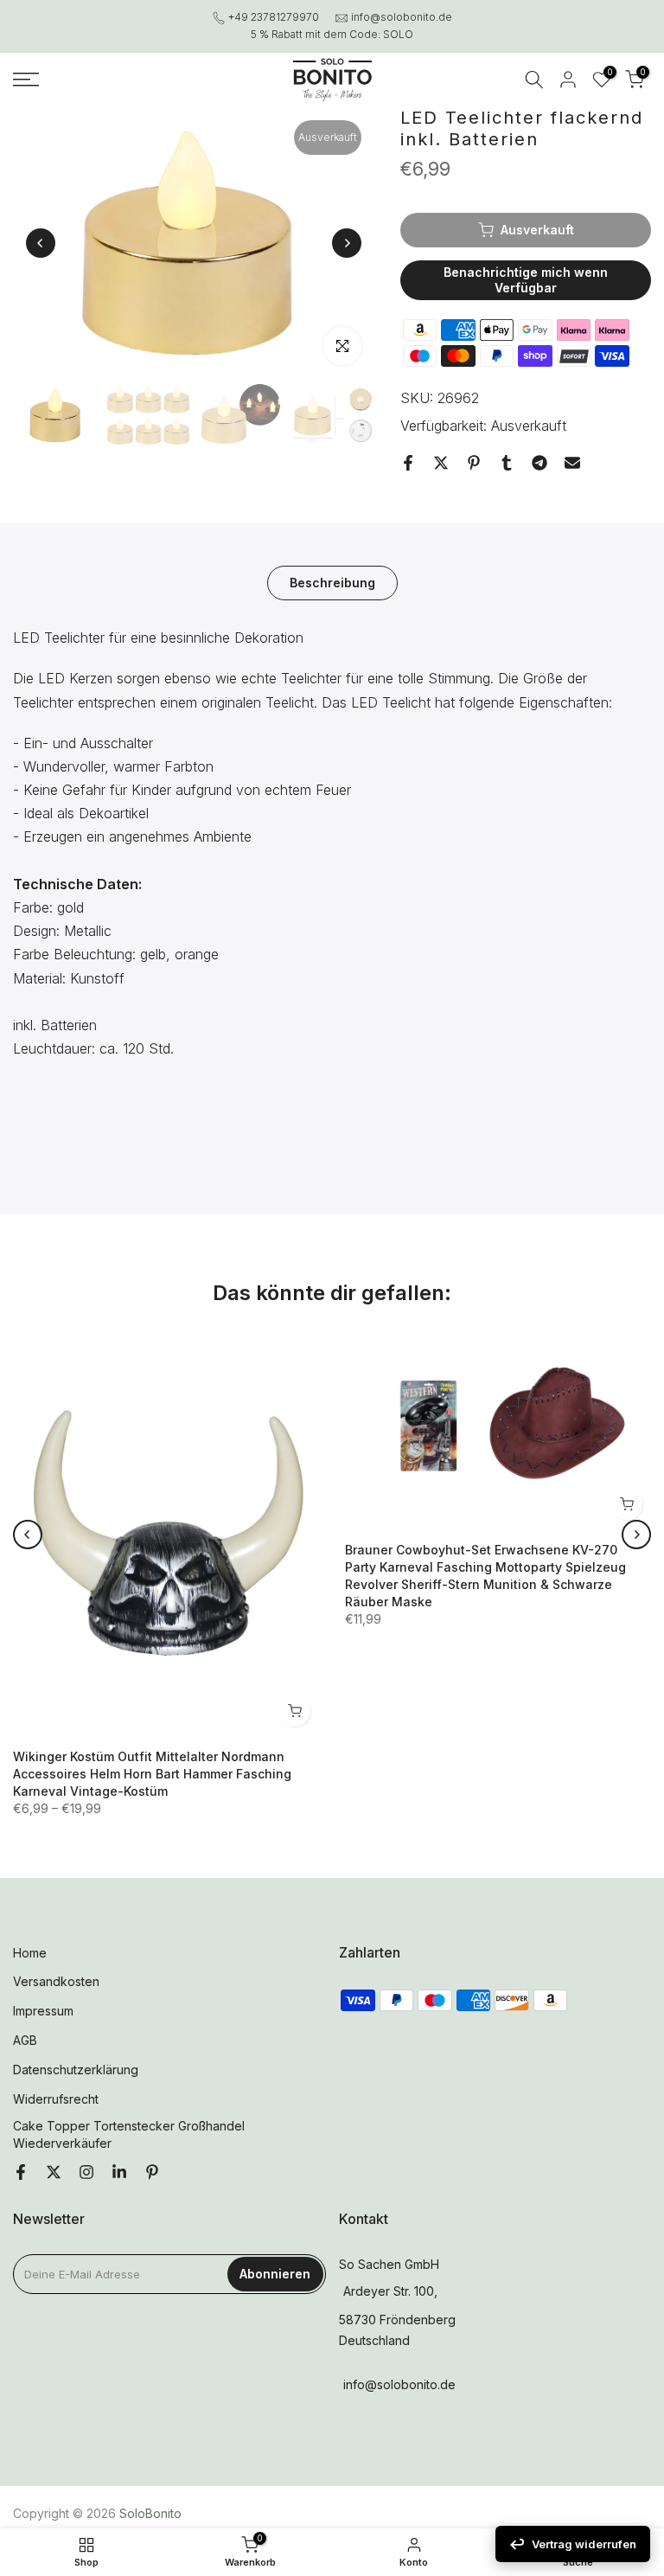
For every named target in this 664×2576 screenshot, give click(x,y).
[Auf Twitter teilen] (441, 463)
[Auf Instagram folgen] (86, 2173)
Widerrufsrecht (56, 2099)
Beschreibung (332, 583)
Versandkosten (56, 1981)
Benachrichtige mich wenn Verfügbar (526, 280)
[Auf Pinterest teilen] (474, 463)
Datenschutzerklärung (76, 2070)
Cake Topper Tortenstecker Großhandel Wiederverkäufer (129, 2134)
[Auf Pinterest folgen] (152, 2173)
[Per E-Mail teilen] (572, 463)
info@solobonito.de (402, 17)
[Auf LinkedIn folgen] (119, 2173)
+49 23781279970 (274, 17)
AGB (25, 2040)
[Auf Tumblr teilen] (507, 463)
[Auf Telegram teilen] (539, 463)
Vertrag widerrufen (584, 2544)
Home (30, 1953)
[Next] (347, 243)
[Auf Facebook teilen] (408, 463)
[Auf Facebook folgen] (21, 2173)
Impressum (43, 2011)
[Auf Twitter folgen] (54, 2173)
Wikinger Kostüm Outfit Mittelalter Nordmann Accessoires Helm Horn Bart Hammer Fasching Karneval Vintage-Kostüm (152, 1774)
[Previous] (41, 243)
